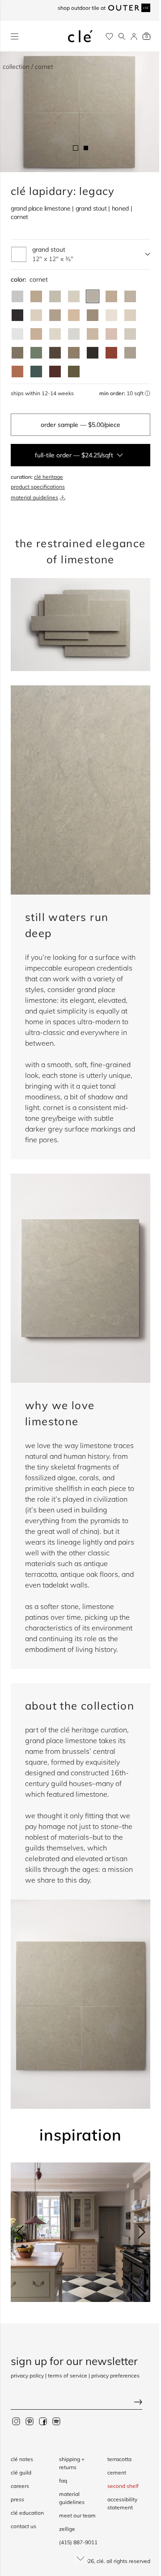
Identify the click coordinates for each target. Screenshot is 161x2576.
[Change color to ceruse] (111, 315)
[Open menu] (15, 36)
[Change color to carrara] (17, 296)
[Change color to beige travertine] (93, 334)
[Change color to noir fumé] (93, 353)
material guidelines (34, 497)
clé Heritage (49, 477)
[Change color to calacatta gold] (55, 296)
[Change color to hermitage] (74, 315)
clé (100, 2561)
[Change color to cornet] (93, 296)
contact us (23, 2526)
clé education (27, 2513)
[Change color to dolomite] (17, 334)
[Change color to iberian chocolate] (55, 353)
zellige (67, 2529)
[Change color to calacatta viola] (36, 296)
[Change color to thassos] (74, 334)
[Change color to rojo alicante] (17, 372)
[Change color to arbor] (55, 315)
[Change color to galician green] (74, 372)
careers (20, 2486)
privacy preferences (115, 2375)
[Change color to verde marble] (36, 372)
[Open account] (134, 36)
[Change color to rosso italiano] (55, 372)
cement (117, 2473)
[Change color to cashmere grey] (17, 353)
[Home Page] (80, 36)
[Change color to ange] (111, 296)
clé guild (21, 2473)
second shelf (123, 2486)
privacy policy (27, 2375)
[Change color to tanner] (36, 334)
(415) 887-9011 (78, 2542)
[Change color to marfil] (130, 315)
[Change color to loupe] (36, 315)
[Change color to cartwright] (17, 315)
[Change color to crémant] (55, 334)
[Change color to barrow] (93, 315)
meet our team (77, 2515)
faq (63, 2481)
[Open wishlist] (109, 36)
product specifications (38, 487)
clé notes (22, 2459)
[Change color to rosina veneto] (111, 334)
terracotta (119, 2459)
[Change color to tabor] (74, 296)
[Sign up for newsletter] (80, 2403)
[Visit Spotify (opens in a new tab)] (56, 2421)
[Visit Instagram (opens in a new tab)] (16, 2421)
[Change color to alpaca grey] (130, 353)
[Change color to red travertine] (111, 353)
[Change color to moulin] (130, 296)
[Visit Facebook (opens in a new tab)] (43, 2421)
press (17, 2499)
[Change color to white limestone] (130, 334)
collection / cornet (28, 67)
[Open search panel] (122, 36)
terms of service (68, 2375)
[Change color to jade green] (36, 353)
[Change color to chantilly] (74, 353)
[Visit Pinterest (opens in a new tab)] (30, 2421)
